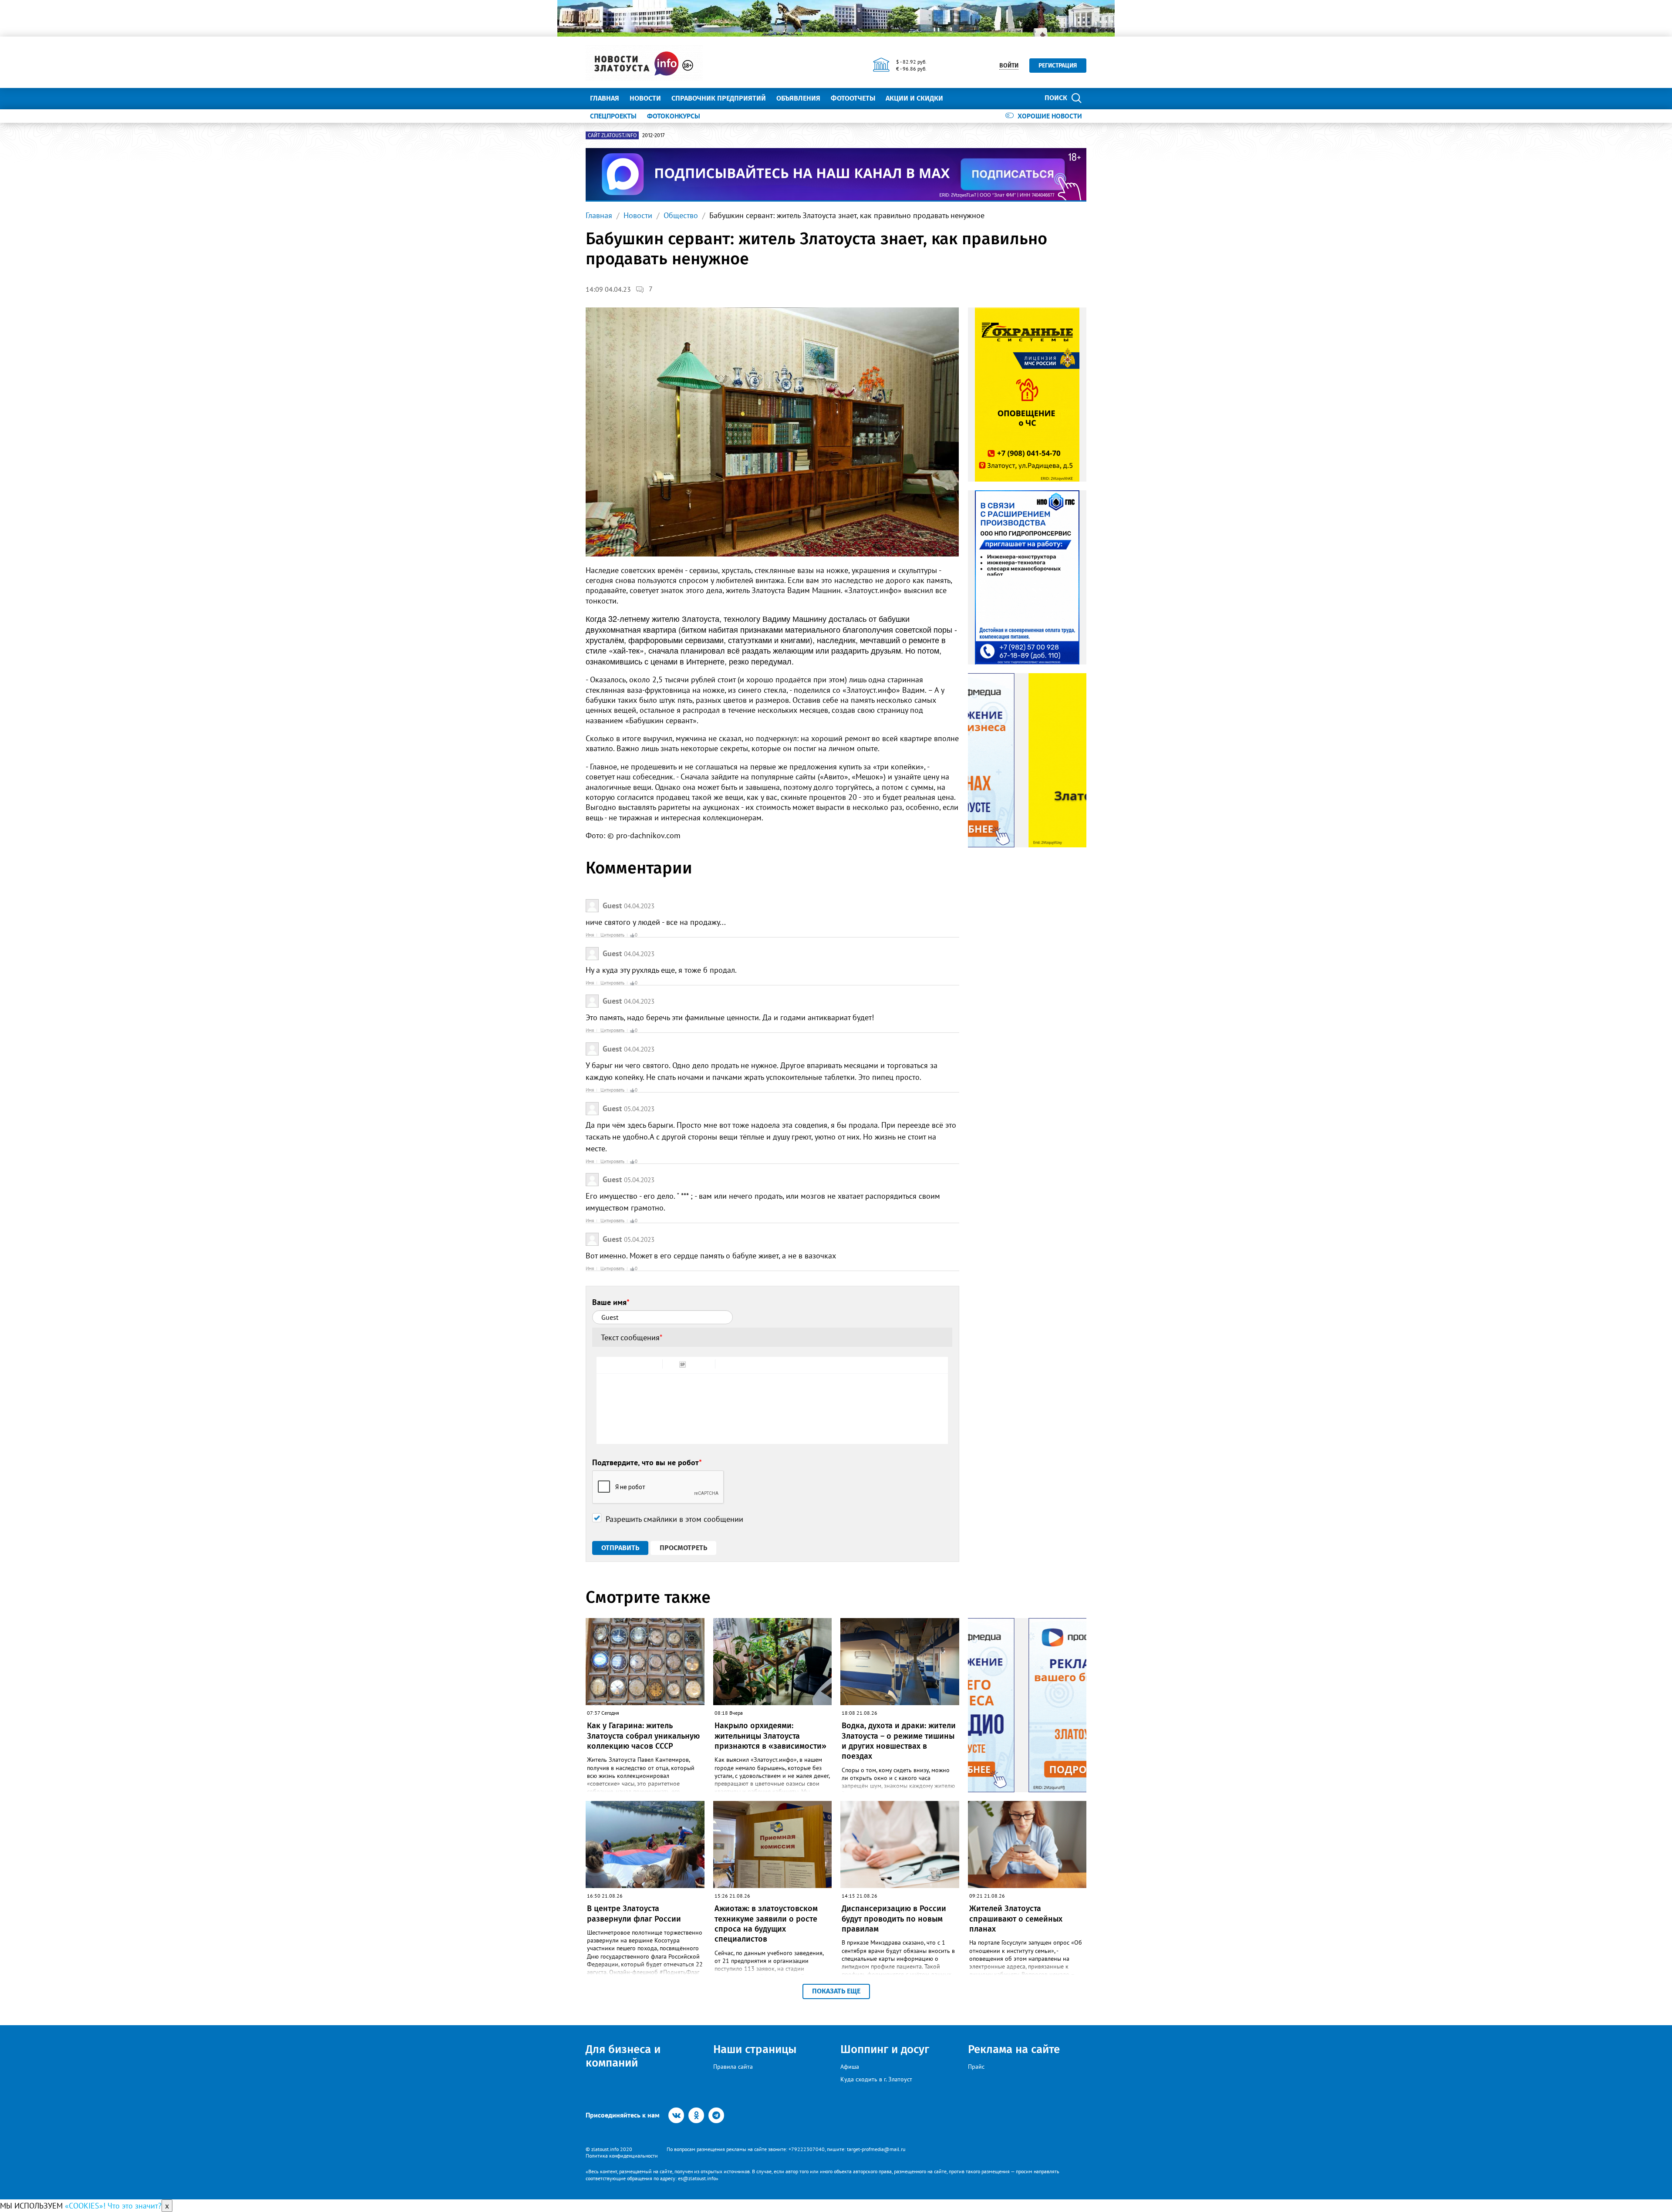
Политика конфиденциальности (622, 2156)
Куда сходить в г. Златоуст (876, 2079)
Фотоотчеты (853, 98)
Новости (645, 98)
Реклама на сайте (1014, 2049)
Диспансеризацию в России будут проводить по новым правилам (894, 1919)
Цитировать (612, 935)
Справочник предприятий (719, 98)
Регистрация (1058, 66)
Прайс (976, 2067)
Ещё (960, 98)
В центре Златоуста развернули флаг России (634, 1914)
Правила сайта (733, 2067)
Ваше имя (611, 1302)
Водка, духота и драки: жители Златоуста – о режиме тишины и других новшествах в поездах (899, 1741)
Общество (681, 215)
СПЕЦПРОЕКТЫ (613, 116)
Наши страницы (755, 2049)
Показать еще (836, 1991)
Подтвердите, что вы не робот (647, 1462)
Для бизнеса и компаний (623, 2056)
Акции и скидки (914, 98)
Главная (605, 98)
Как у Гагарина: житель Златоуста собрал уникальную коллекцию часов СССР (643, 1736)
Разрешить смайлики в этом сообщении (674, 1519)
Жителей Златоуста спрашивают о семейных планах (1016, 1919)
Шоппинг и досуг (885, 2049)
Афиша (850, 2067)
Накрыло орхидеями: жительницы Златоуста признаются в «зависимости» (770, 1736)
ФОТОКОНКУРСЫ (674, 116)
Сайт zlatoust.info (612, 135)
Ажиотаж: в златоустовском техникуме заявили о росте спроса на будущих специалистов (766, 1924)
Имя (590, 935)
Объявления (798, 98)
